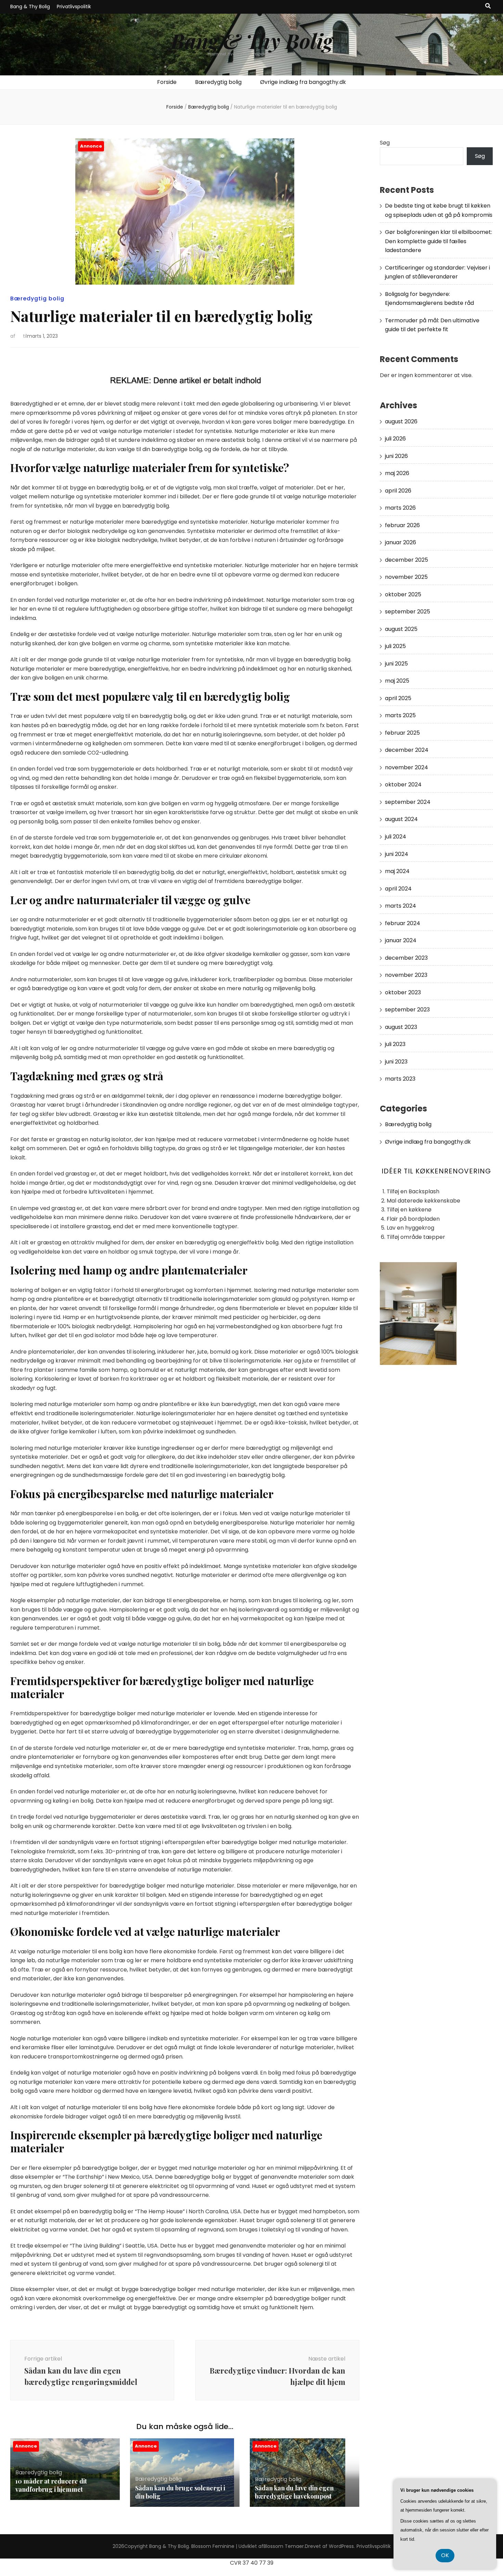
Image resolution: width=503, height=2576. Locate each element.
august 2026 (401, 421)
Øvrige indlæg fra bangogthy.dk (303, 82)
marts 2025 (400, 715)
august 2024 (401, 819)
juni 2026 (396, 456)
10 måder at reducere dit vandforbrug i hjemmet (51, 2485)
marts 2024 (401, 906)
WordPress (341, 2546)
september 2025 (408, 612)
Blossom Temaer (284, 2546)
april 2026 (398, 491)
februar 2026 (402, 525)
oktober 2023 (403, 992)
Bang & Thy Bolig (30, 7)
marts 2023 (400, 1079)
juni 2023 (396, 1062)
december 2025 (407, 560)
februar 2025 (402, 733)
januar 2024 (401, 940)
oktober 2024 (403, 785)
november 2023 (406, 975)
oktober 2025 (403, 594)
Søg (385, 143)
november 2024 (407, 767)
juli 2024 (396, 837)
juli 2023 (395, 1044)
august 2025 (401, 629)
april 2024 (398, 889)
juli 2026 (395, 439)
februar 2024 (403, 923)
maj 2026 (397, 473)
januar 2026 (401, 542)
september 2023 (407, 1010)
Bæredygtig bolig (218, 82)
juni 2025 (396, 664)
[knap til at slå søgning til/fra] (488, 6)
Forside (167, 82)
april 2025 (398, 698)
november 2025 (406, 577)
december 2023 (406, 958)
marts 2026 (400, 508)
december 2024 (407, 750)
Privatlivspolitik (74, 7)
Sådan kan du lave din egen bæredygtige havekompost (294, 2492)
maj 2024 (397, 871)
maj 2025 (397, 681)
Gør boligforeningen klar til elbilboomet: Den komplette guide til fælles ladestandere (438, 241)
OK (445, 2555)
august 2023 (401, 1027)
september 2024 (408, 802)
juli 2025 (395, 646)
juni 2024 (397, 854)
